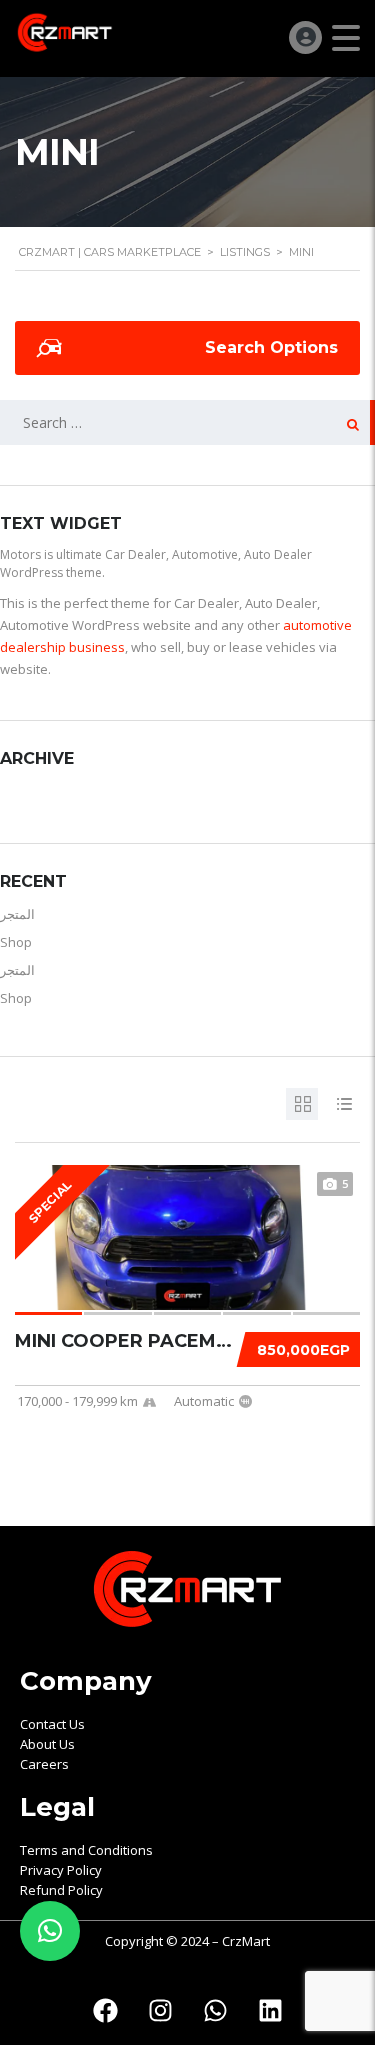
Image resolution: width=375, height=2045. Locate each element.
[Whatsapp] (215, 2010)
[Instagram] (160, 2010)
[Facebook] (105, 2010)
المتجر (17, 914)
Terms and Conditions (86, 1850)
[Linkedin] (270, 2010)
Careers (44, 1764)
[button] (50, 1931)
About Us (47, 1744)
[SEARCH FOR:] (187, 422)
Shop (16, 942)
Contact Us (52, 1724)
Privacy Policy (61, 1870)
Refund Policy (61, 1890)
